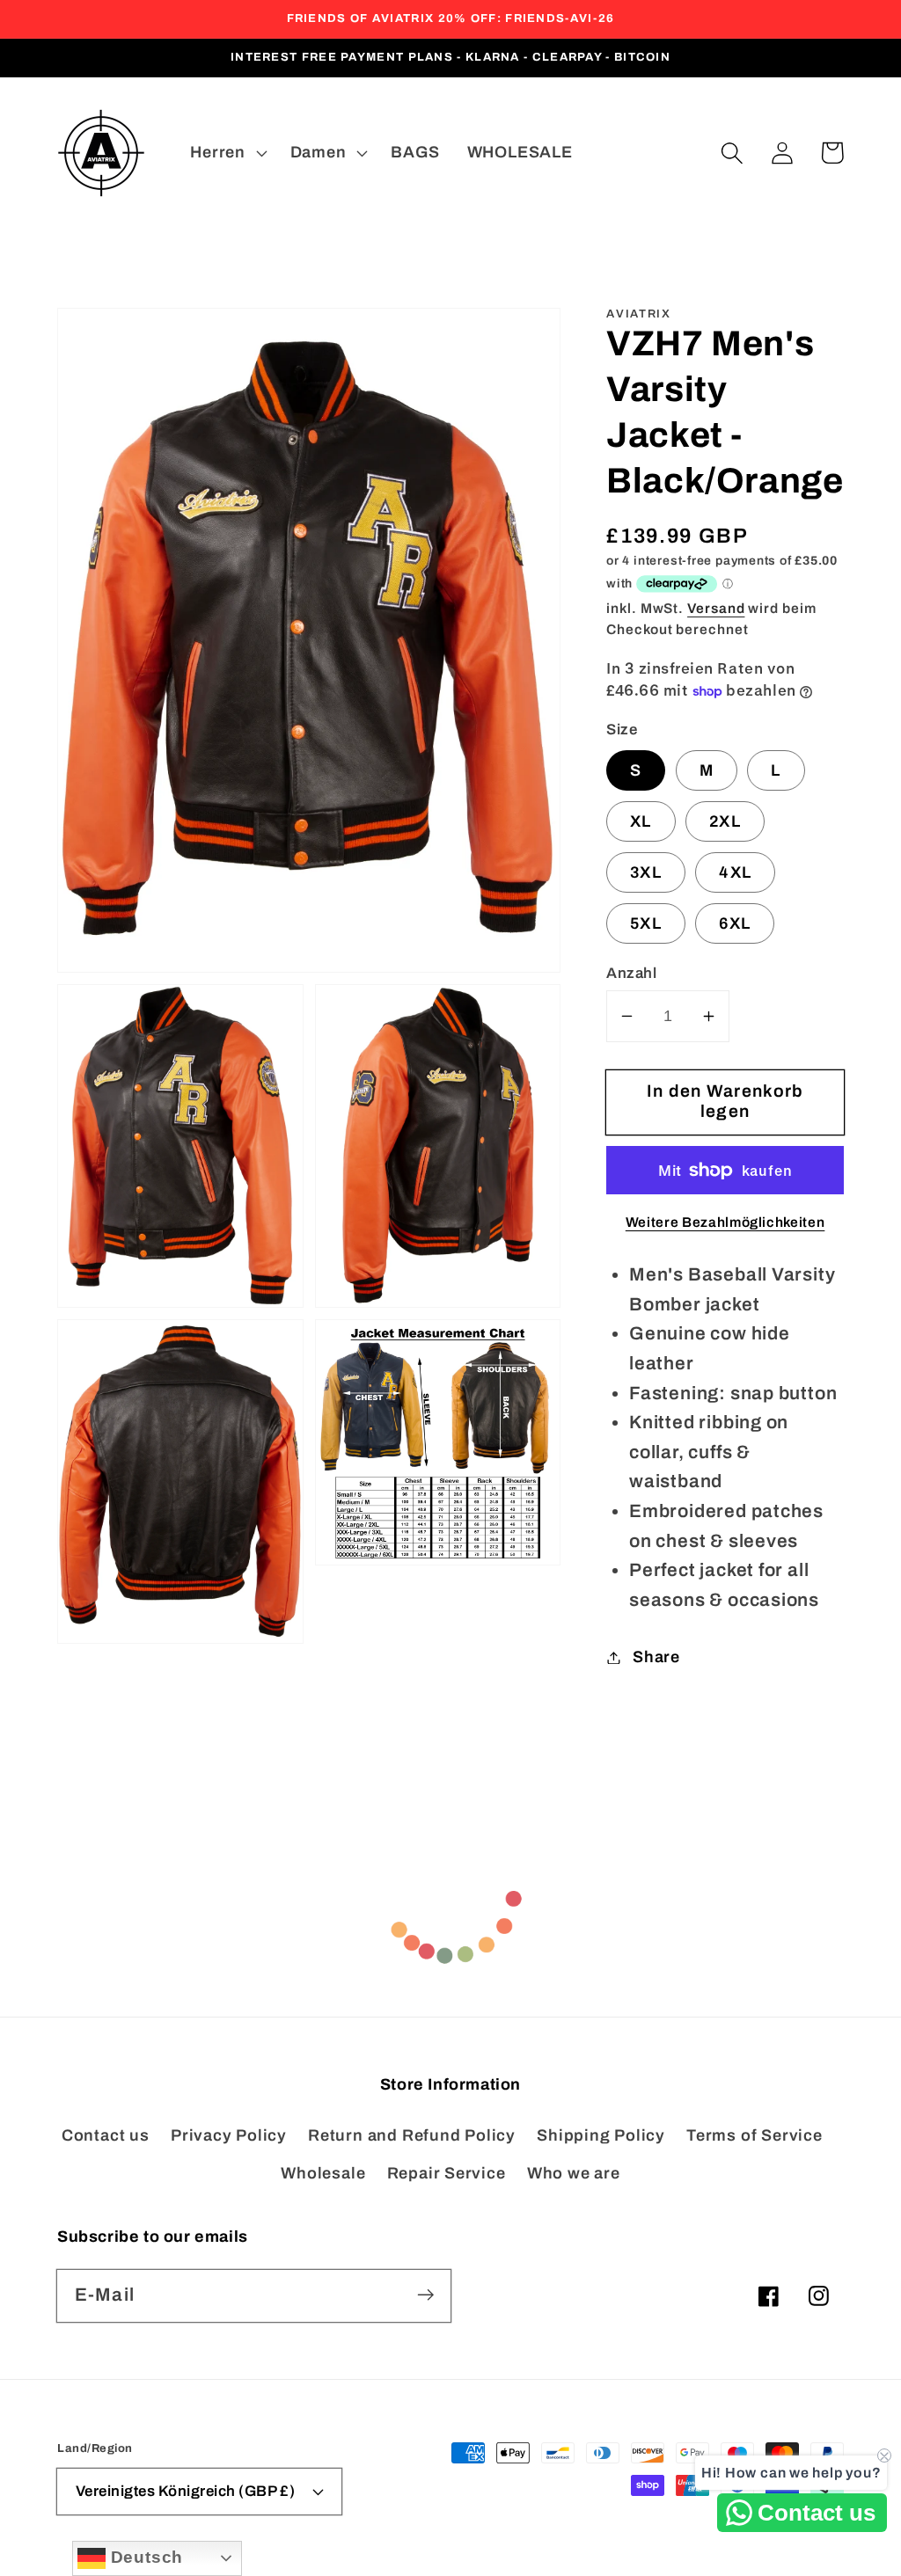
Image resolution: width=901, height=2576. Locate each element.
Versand (716, 608)
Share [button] (656, 1657)
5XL (646, 923)
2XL (725, 821)
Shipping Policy (601, 2135)
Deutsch (144, 2557)
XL (641, 821)
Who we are (574, 2173)
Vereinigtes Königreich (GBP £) (186, 2491)
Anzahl (631, 973)
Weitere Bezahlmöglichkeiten (725, 1222)
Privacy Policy (229, 2135)
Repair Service (447, 2173)
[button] (732, 153)
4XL (735, 872)
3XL (646, 872)
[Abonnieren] (425, 2295)
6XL (735, 923)
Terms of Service (754, 2135)
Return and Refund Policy (412, 2135)
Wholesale (323, 2173)
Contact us (106, 2135)
